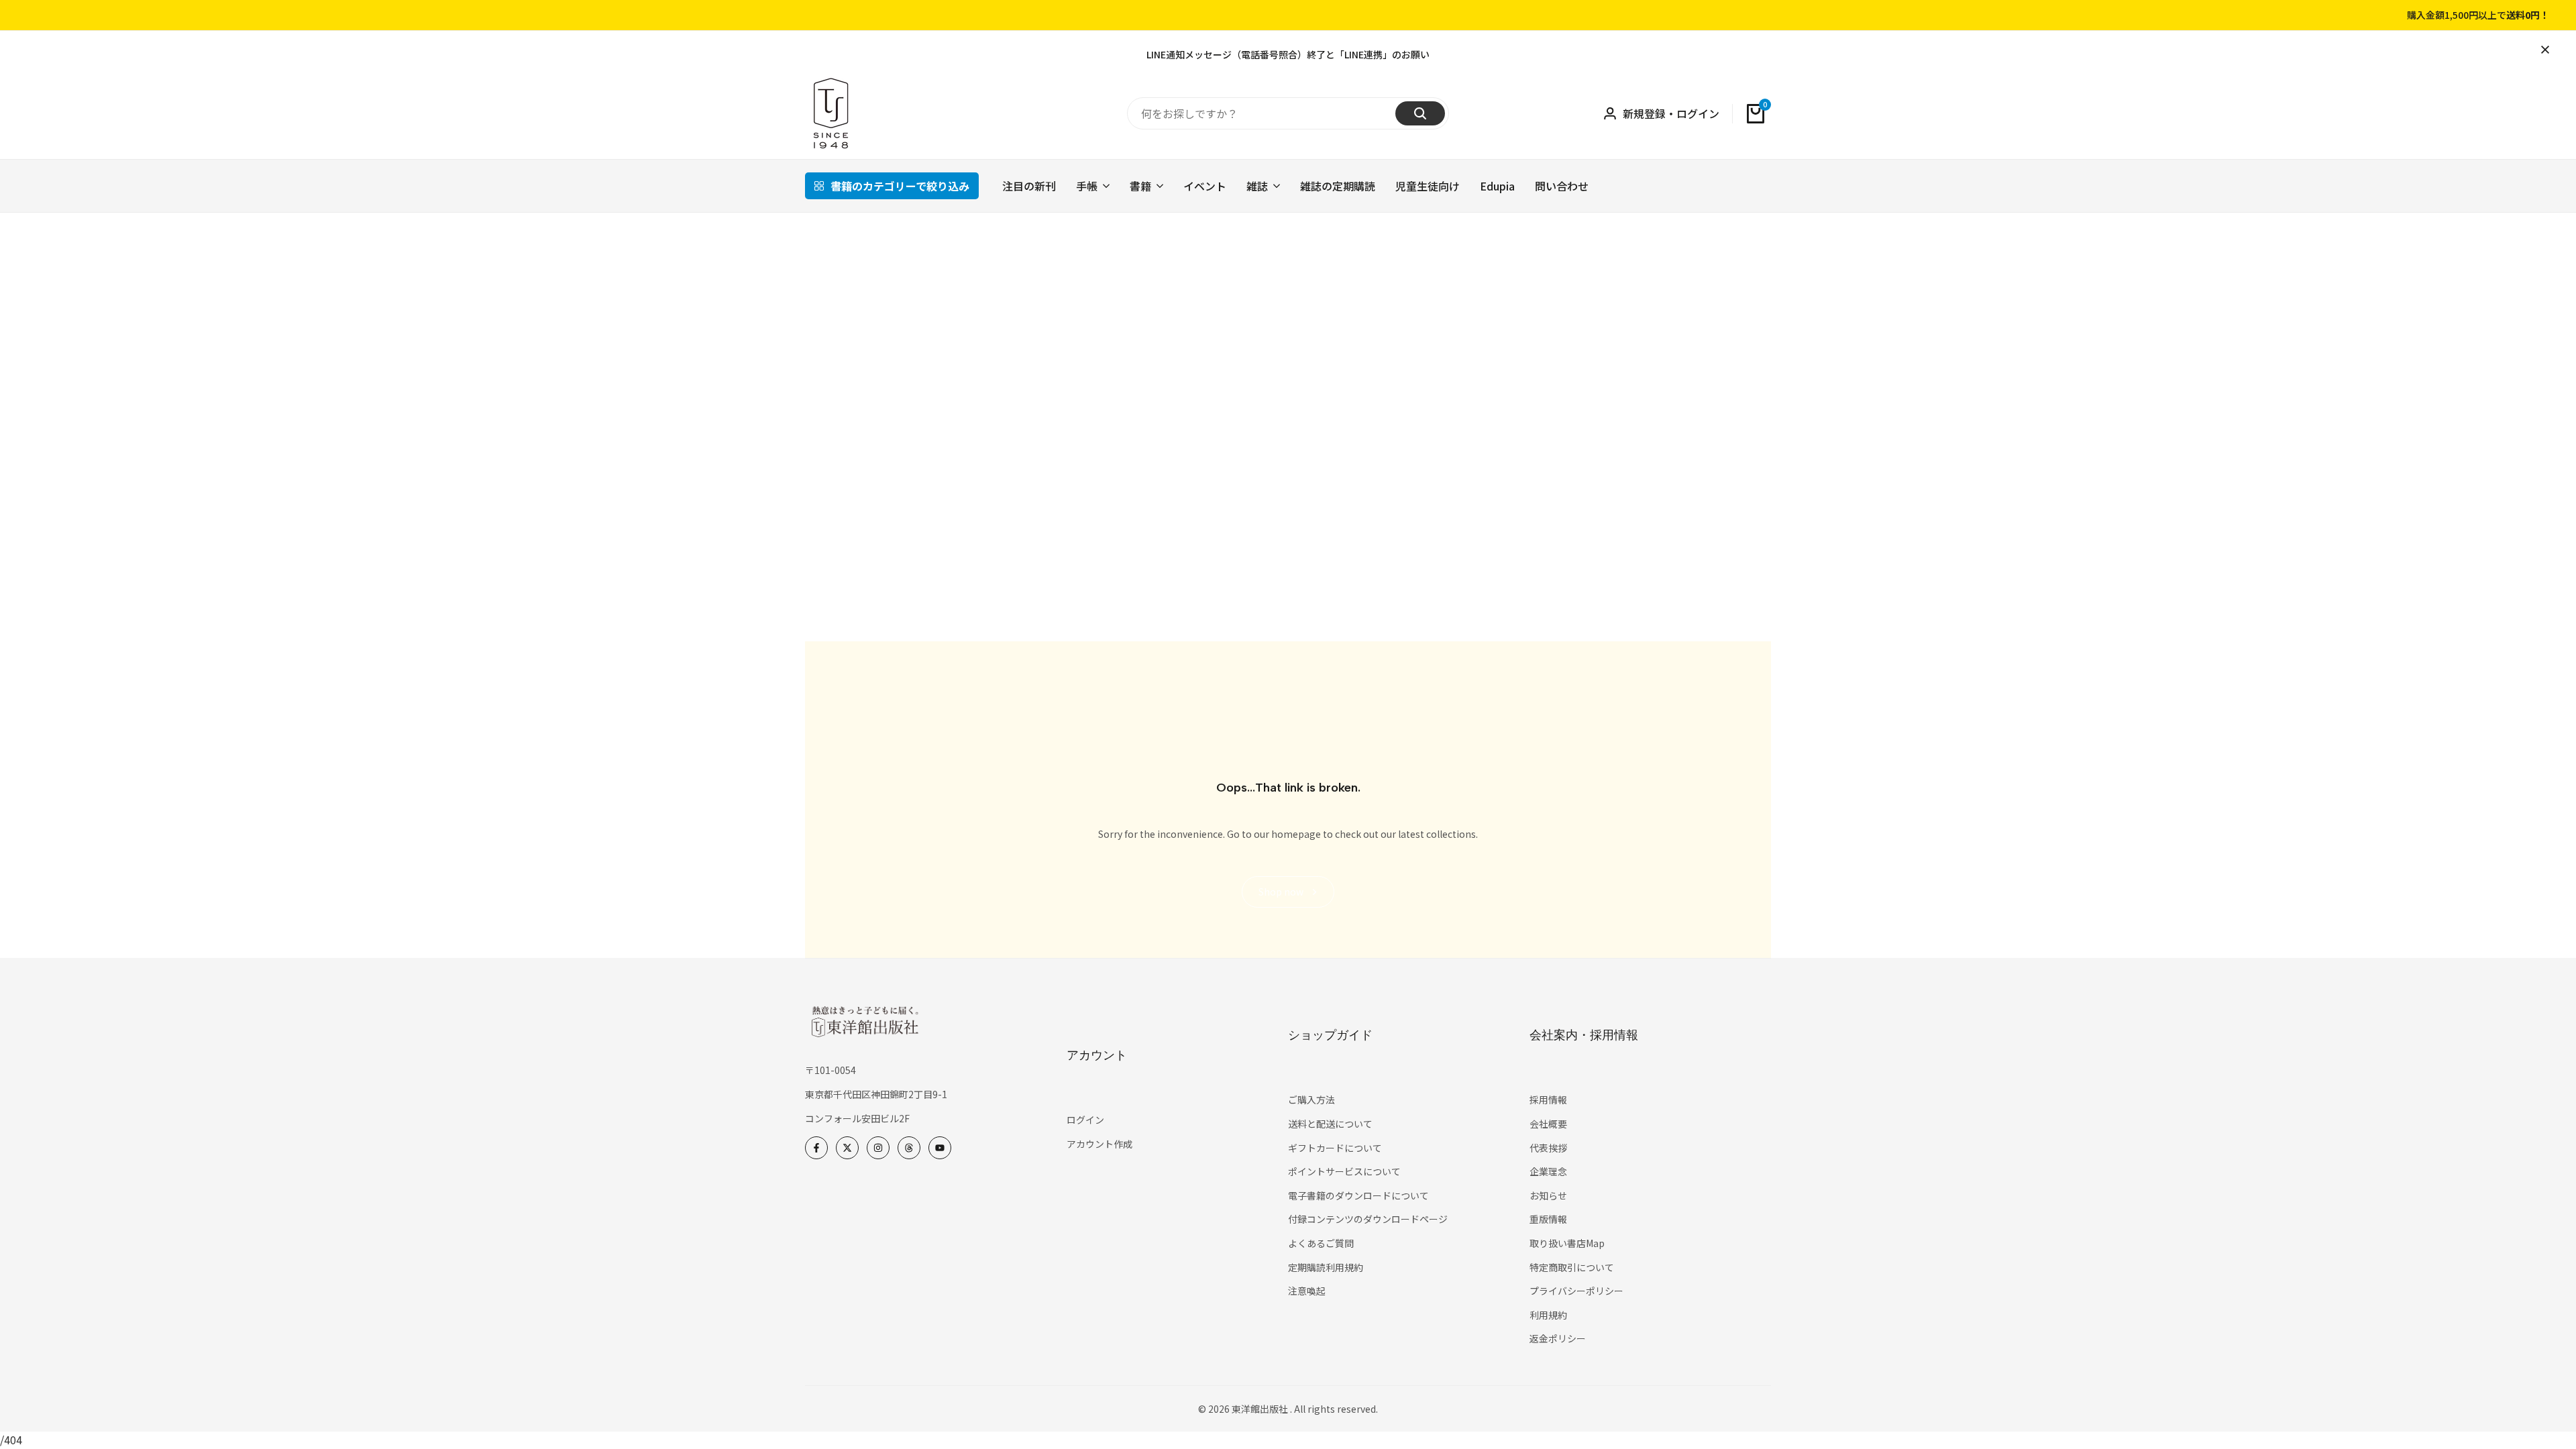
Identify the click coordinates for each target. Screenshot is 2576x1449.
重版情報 (1548, 1219)
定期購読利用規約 (1326, 1267)
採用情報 (1548, 1099)
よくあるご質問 (1321, 1243)
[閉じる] (2542, 50)
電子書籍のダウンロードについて (1358, 1195)
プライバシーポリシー (1576, 1291)
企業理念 (1548, 1171)
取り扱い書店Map (1567, 1243)
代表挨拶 (1548, 1148)
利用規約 (1548, 1315)
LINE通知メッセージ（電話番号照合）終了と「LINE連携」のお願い (1288, 54)
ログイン (1085, 1120)
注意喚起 (1307, 1291)
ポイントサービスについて (1344, 1171)
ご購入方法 (1311, 1099)
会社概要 (1548, 1124)
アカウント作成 (1099, 1144)
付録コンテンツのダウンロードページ (1368, 1219)
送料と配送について (1330, 1124)
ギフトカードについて (1335, 1148)
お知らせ (1548, 1195)
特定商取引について (1572, 1267)
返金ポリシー (1558, 1338)
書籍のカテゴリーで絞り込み (900, 186)
